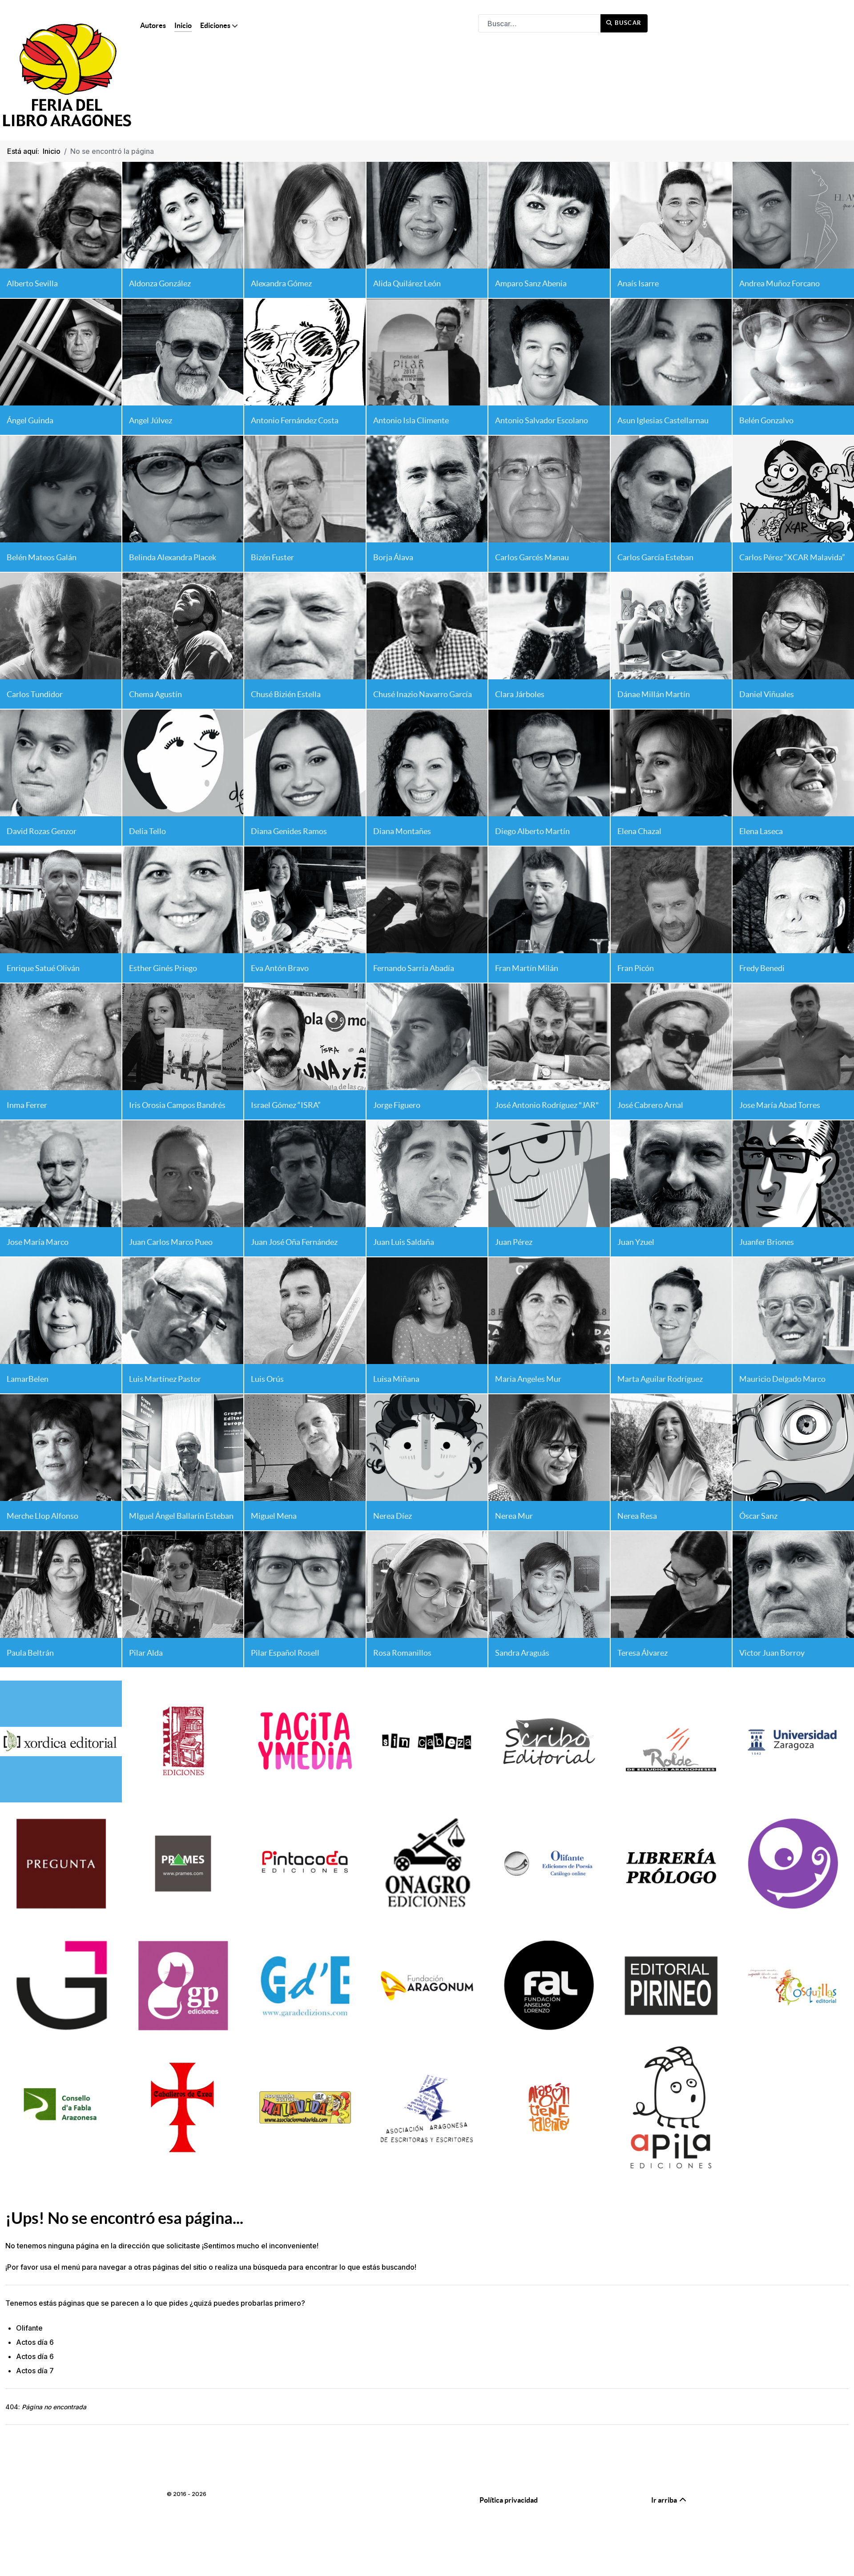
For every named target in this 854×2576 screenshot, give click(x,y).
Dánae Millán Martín (654, 694)
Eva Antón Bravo (280, 968)
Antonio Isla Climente (411, 420)
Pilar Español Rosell (285, 1653)
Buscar (627, 23)
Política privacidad (509, 2500)
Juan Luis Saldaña (404, 1242)
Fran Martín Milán (527, 968)
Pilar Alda (146, 1653)
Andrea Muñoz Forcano (779, 283)
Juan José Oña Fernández (294, 1242)
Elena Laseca (761, 831)
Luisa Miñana (396, 1379)
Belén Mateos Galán (42, 557)
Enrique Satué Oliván (43, 968)
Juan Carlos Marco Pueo (171, 1242)
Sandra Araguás (522, 1653)
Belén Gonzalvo (766, 420)
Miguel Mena (274, 1516)
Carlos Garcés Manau (532, 557)
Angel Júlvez (151, 420)
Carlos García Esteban (655, 557)
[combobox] (540, 23)
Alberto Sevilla (32, 283)
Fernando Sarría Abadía (414, 968)
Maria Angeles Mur (528, 1379)
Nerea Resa (637, 1516)
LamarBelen (28, 1379)
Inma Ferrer (27, 1105)
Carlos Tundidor (35, 694)
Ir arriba (665, 2500)
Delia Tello (147, 831)
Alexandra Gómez (281, 283)
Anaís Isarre (638, 283)
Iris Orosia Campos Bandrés (177, 1105)
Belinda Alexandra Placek (173, 557)
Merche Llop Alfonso (42, 1516)
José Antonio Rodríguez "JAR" (547, 1105)
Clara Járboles (520, 694)
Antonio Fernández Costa (295, 420)
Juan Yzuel (636, 1242)
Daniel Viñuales (767, 694)
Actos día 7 (35, 2371)
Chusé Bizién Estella (286, 694)
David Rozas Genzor (42, 831)
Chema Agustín (155, 694)
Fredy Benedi (762, 968)
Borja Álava (393, 557)
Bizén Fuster (272, 557)
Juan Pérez (514, 1242)
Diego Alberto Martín (532, 831)
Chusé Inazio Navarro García (423, 694)
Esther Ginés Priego (163, 968)
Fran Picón (636, 968)
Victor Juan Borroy (772, 1653)
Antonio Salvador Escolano (542, 420)
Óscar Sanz (758, 1516)
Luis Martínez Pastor (165, 1379)
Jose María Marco (38, 1242)
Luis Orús (267, 1379)
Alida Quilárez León (407, 283)
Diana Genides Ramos (289, 831)
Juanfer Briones (767, 1242)
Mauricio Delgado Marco (782, 1379)
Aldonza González (160, 283)
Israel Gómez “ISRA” (286, 1105)
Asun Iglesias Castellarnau (663, 420)
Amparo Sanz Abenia (531, 283)
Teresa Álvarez (643, 1653)
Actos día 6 (35, 2342)
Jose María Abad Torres (780, 1105)
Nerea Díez (393, 1516)
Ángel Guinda (30, 420)
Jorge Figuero (397, 1105)
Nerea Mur (514, 1516)
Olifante (29, 2328)
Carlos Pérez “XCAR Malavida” (792, 557)
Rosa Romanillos (402, 1653)
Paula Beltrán (30, 1653)
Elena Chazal (639, 831)
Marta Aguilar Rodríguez (660, 1379)
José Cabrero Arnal (650, 1105)
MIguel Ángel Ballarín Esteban (181, 1516)
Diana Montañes (402, 831)
